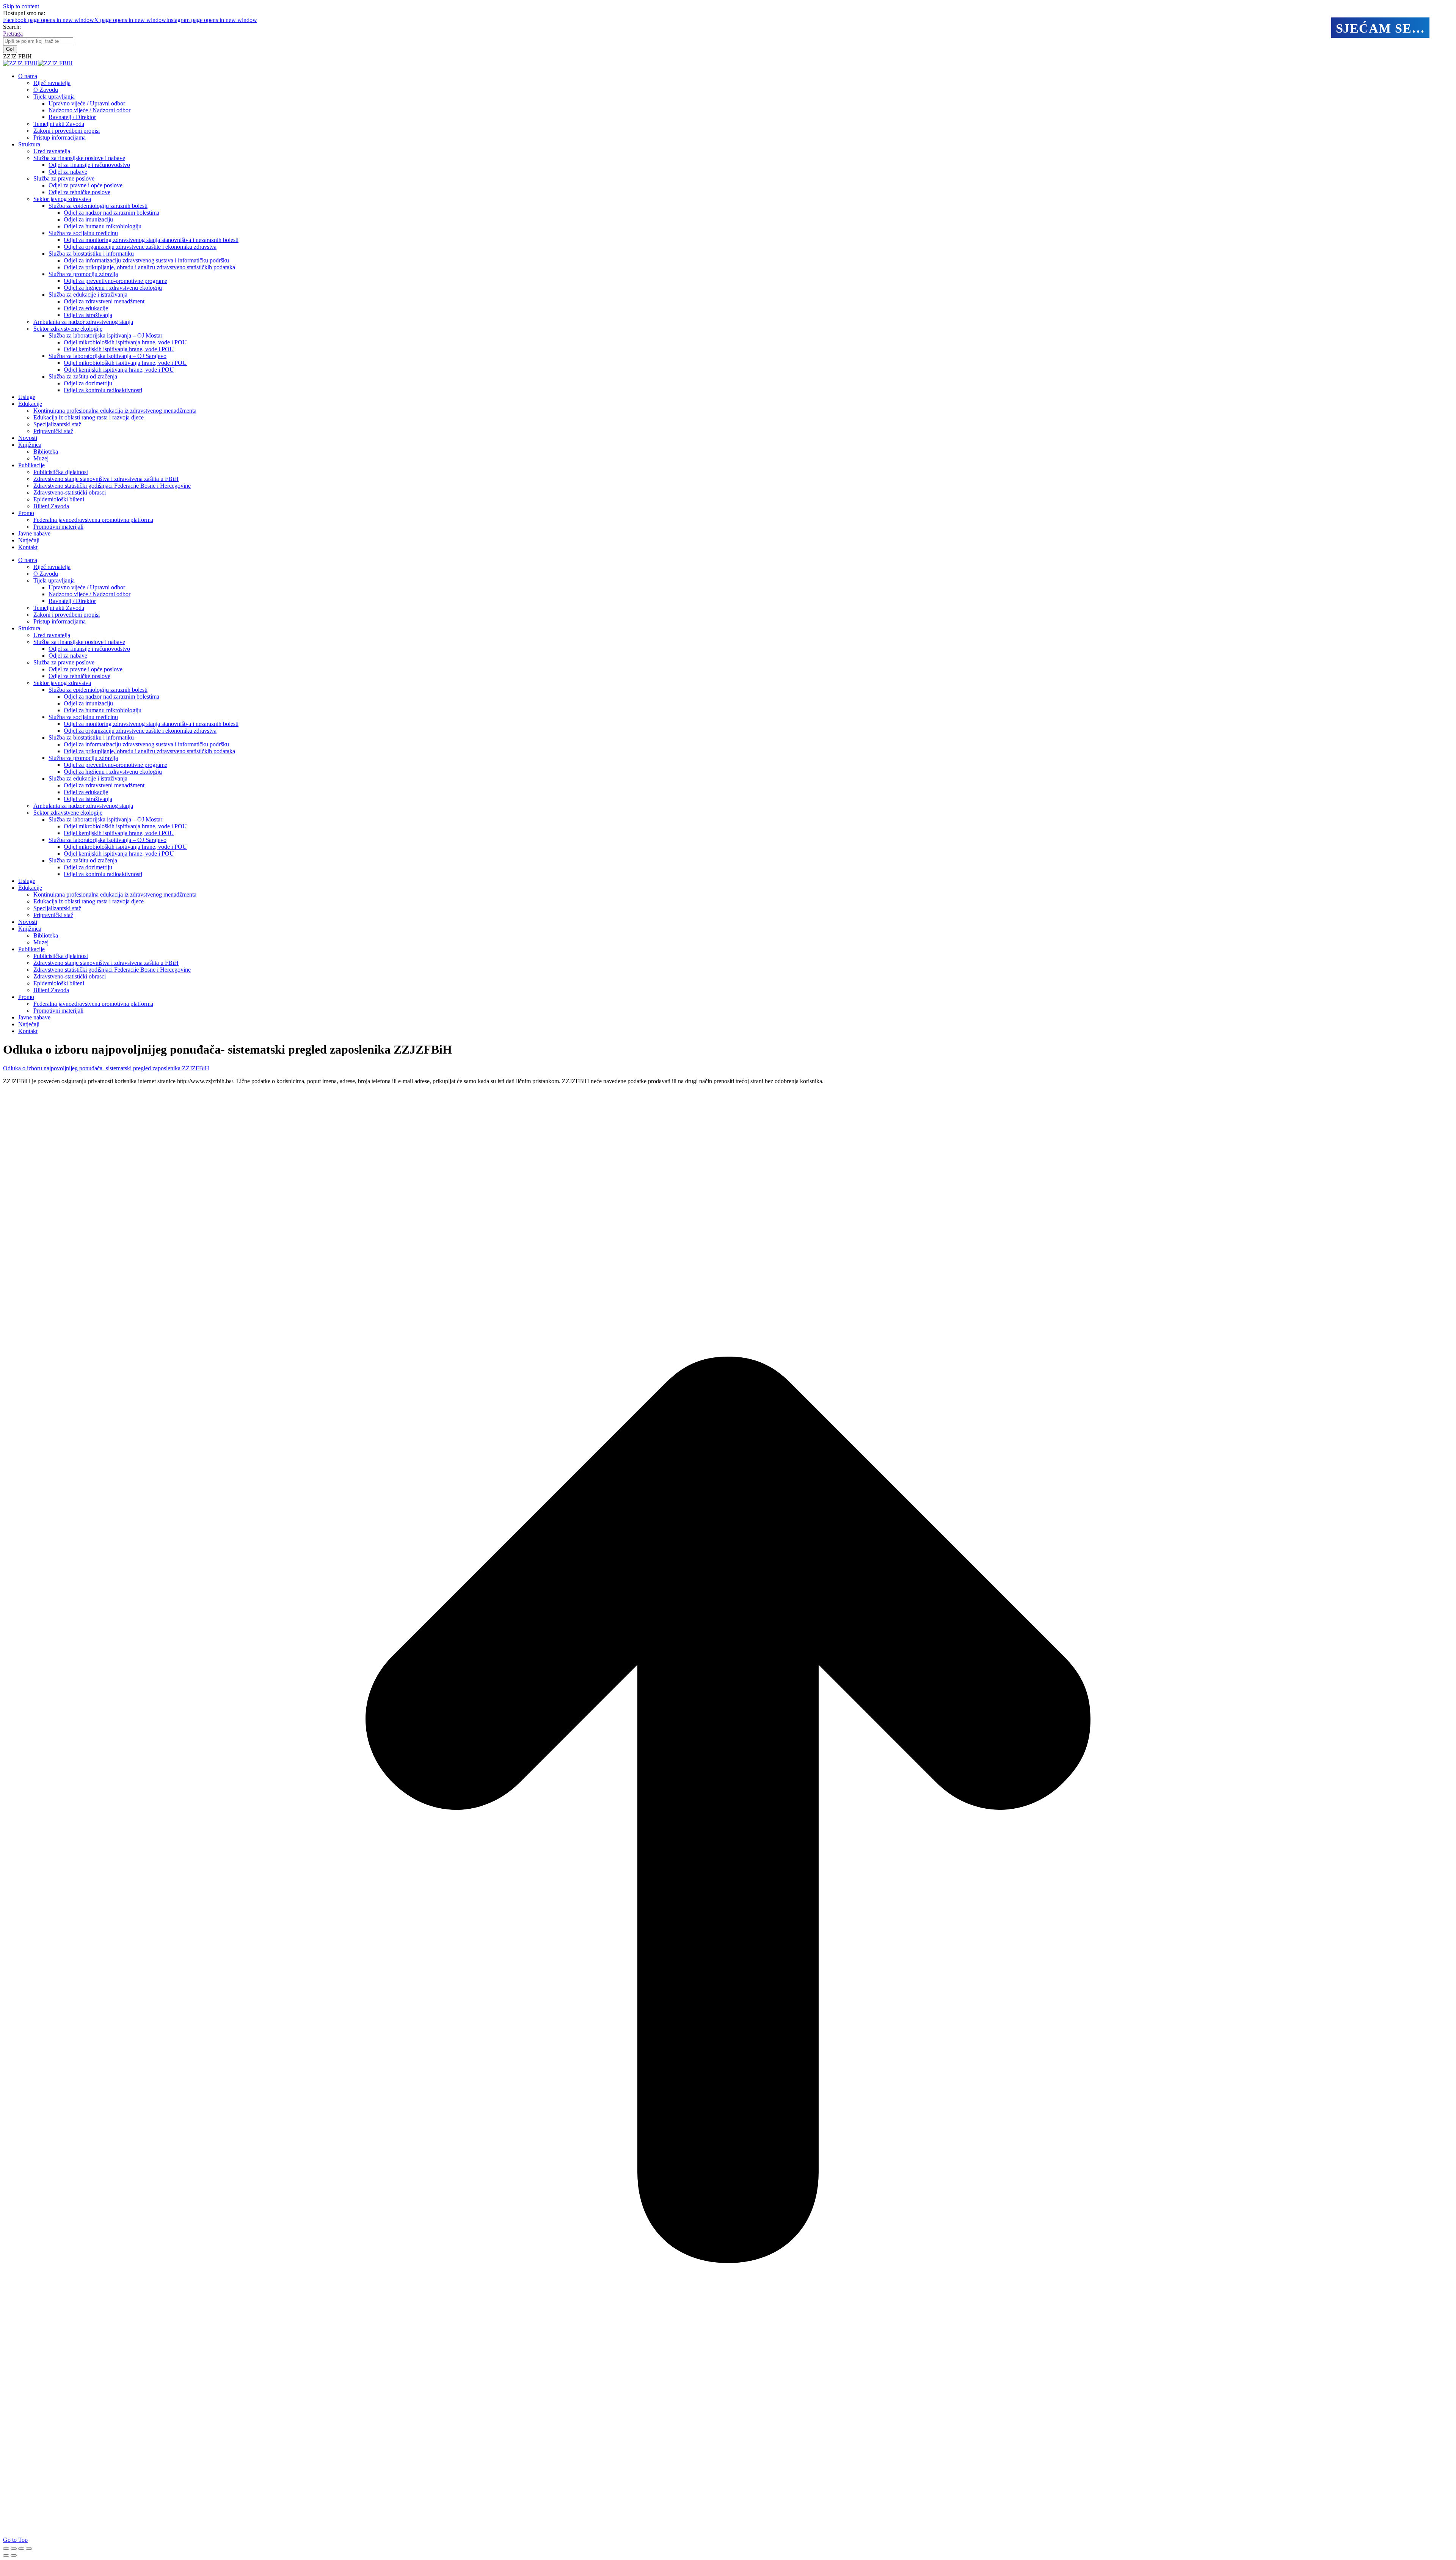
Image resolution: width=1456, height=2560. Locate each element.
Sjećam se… (1380, 28)
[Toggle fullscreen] (21, 2549)
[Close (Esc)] (6, 2549)
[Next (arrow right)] (14, 2555)
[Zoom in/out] (29, 2549)
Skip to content (21, 6)
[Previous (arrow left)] (6, 2555)
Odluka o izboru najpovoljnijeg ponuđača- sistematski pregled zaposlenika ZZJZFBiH (106, 1068)
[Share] (14, 2549)
